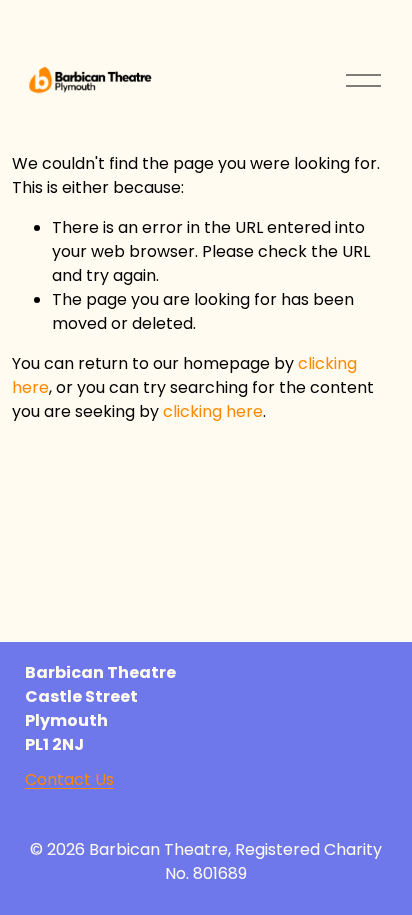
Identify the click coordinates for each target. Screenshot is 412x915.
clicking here (213, 411)
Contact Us (69, 779)
